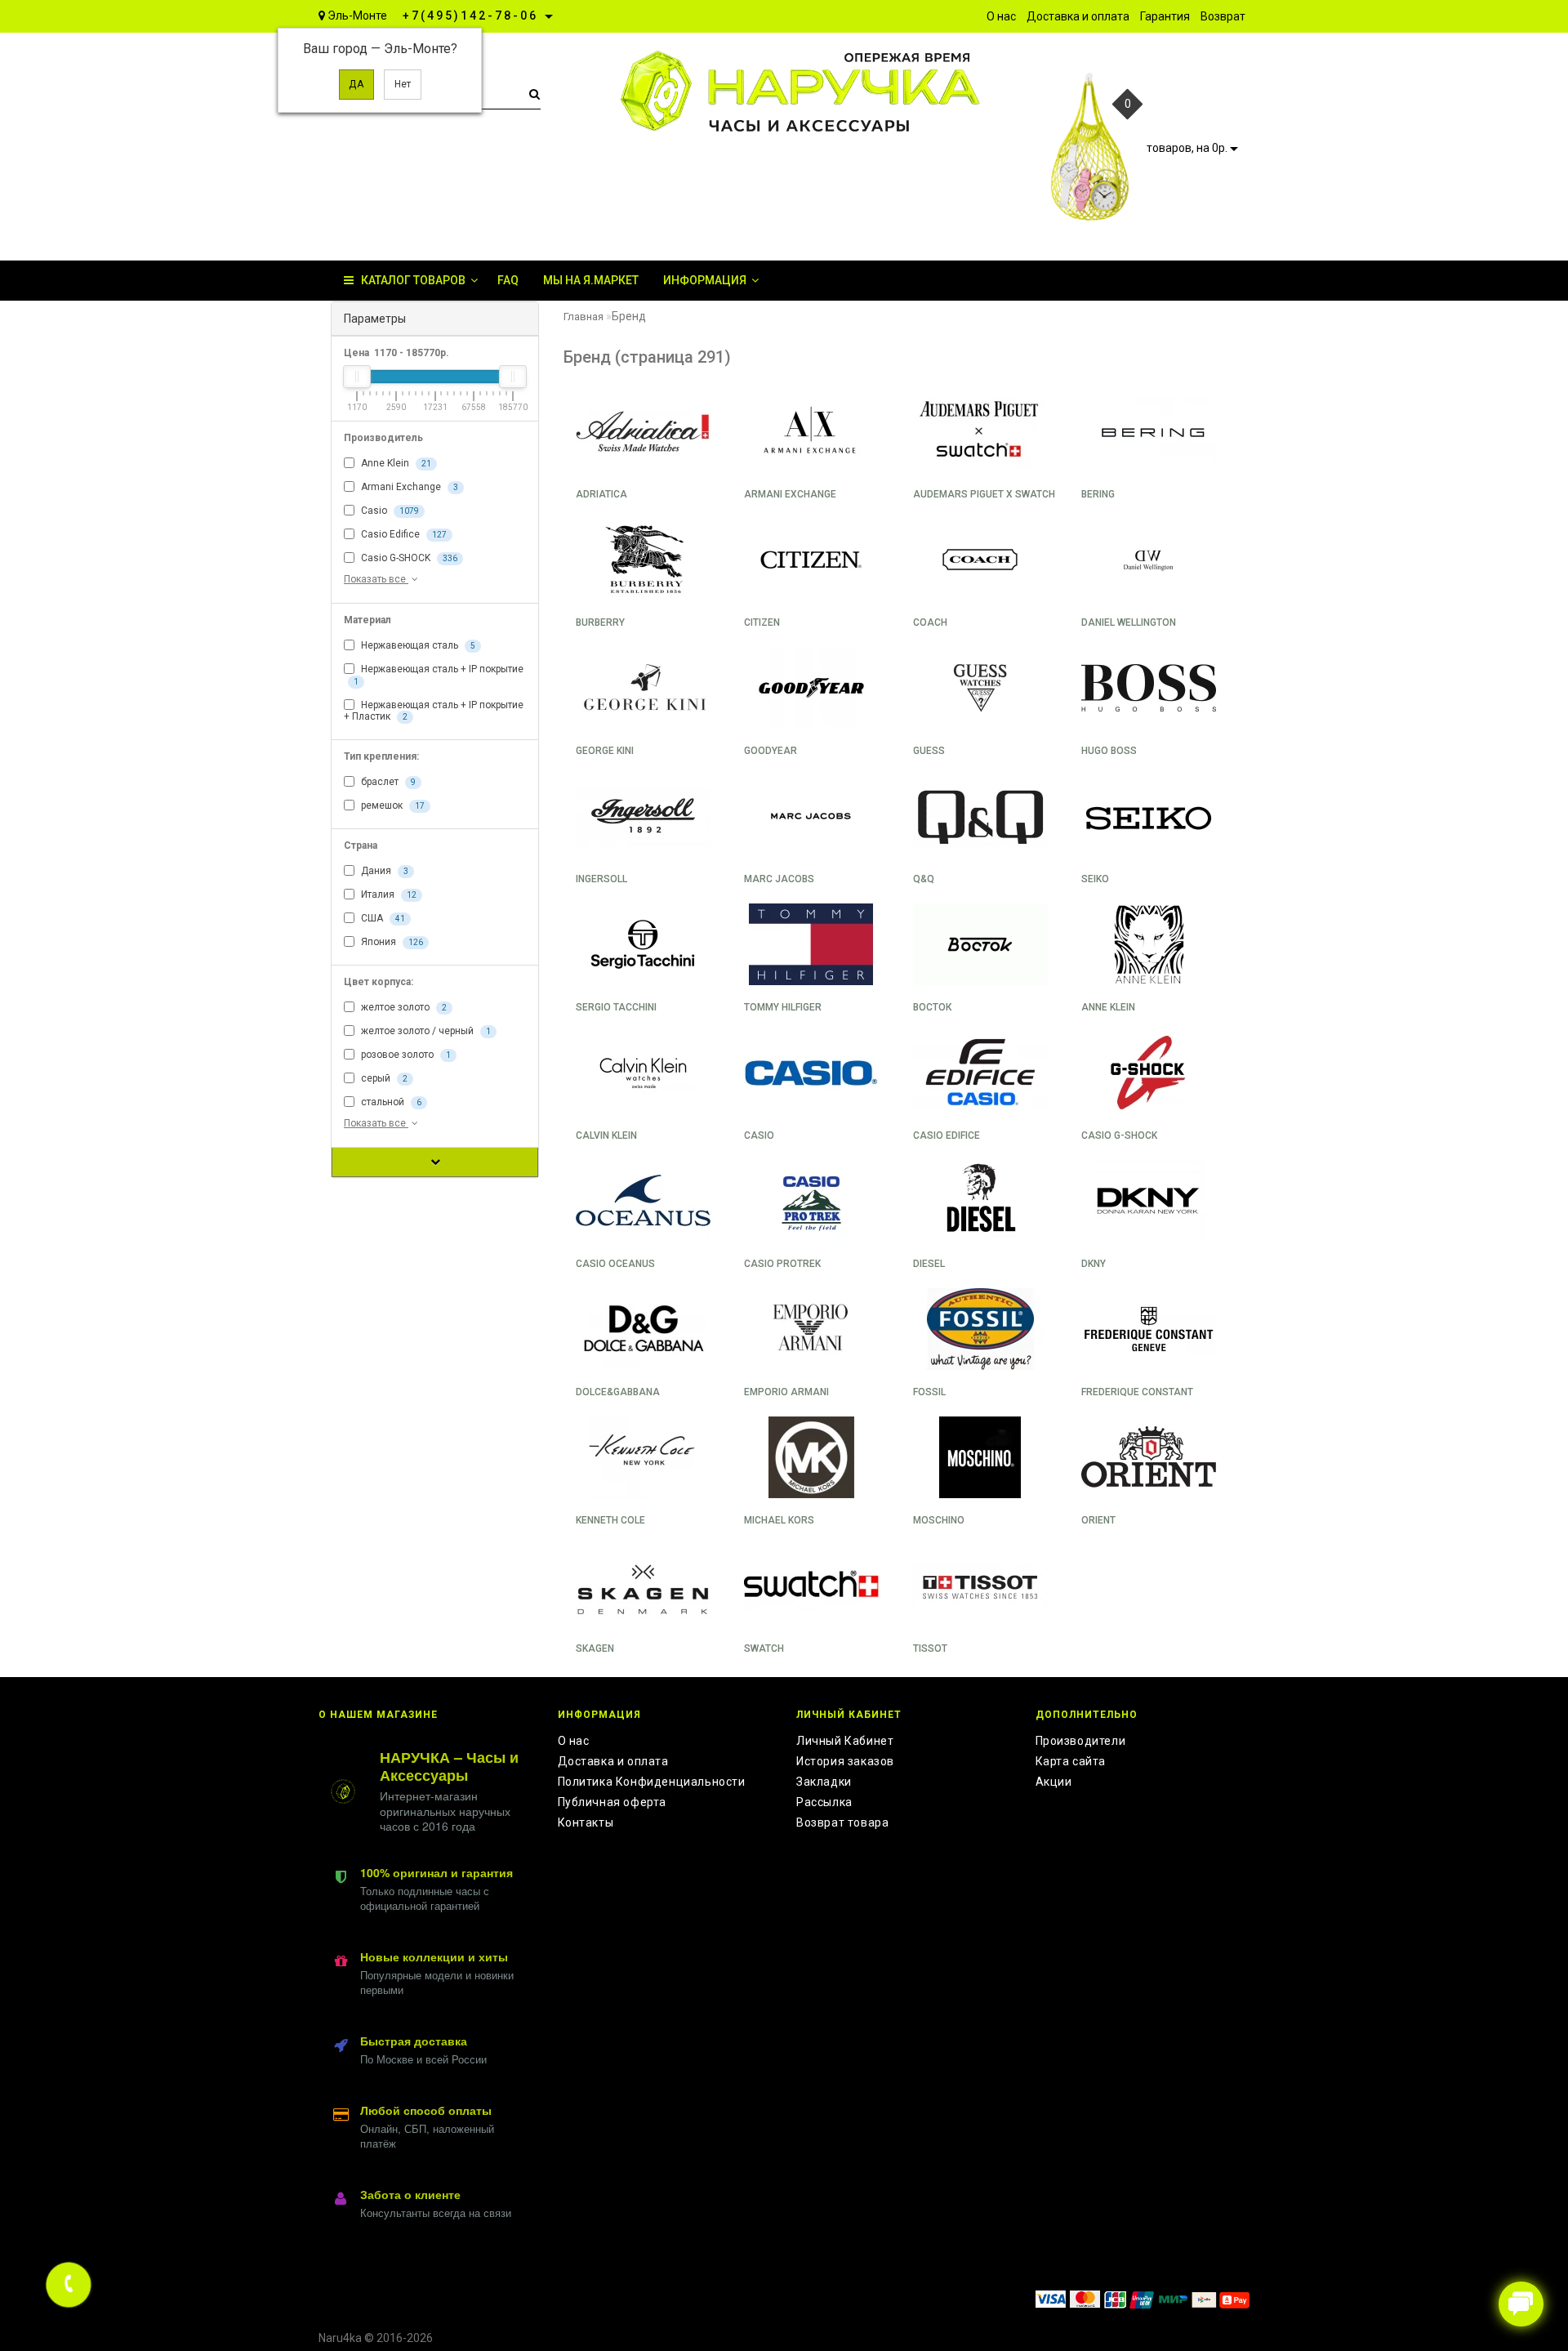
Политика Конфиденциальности (652, 1782)
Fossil (929, 1392)
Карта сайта (1071, 1761)
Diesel (929, 1264)
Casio (389, 511)
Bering (1098, 494)
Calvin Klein (606, 1135)
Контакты (586, 1822)
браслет (387, 782)
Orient (1098, 1520)
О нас (574, 1741)
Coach (930, 622)
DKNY (1094, 1264)
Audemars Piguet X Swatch (984, 494)
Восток (932, 1007)
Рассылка (824, 1802)
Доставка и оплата (613, 1761)
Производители (1081, 1741)
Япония (391, 942)
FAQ (508, 280)
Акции (1054, 1782)
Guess (929, 751)
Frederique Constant (1137, 1392)
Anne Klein (395, 463)
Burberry (600, 622)
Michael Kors (779, 1520)
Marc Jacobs (779, 879)
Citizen (762, 622)
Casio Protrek (782, 1264)
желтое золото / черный (425, 1031)
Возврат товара (842, 1822)
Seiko (1095, 879)
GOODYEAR (771, 751)
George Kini (605, 751)
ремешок (392, 805)
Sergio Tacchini (616, 1007)
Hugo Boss (1109, 751)
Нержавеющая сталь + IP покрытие (439, 674)
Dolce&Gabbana (618, 1392)
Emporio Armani (786, 1392)
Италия (388, 894)
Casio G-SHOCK (408, 558)
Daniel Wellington (1129, 622)
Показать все (376, 579)
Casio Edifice (403, 534)
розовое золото (405, 1055)
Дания (383, 871)
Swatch (764, 1648)
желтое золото (403, 1007)
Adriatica (601, 494)
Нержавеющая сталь (417, 645)
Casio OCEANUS (615, 1264)
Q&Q (924, 879)
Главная (584, 317)
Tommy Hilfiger (783, 1007)
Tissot (930, 1648)
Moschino (939, 1520)
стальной (390, 1102)
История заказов (845, 1761)
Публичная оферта (612, 1802)
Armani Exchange (408, 487)
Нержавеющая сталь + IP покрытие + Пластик (434, 711)
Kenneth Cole (610, 1520)
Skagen (595, 1648)
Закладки (824, 1782)
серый (383, 1078)
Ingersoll (601, 879)
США (382, 918)
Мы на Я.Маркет (591, 280)
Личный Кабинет (845, 1741)
